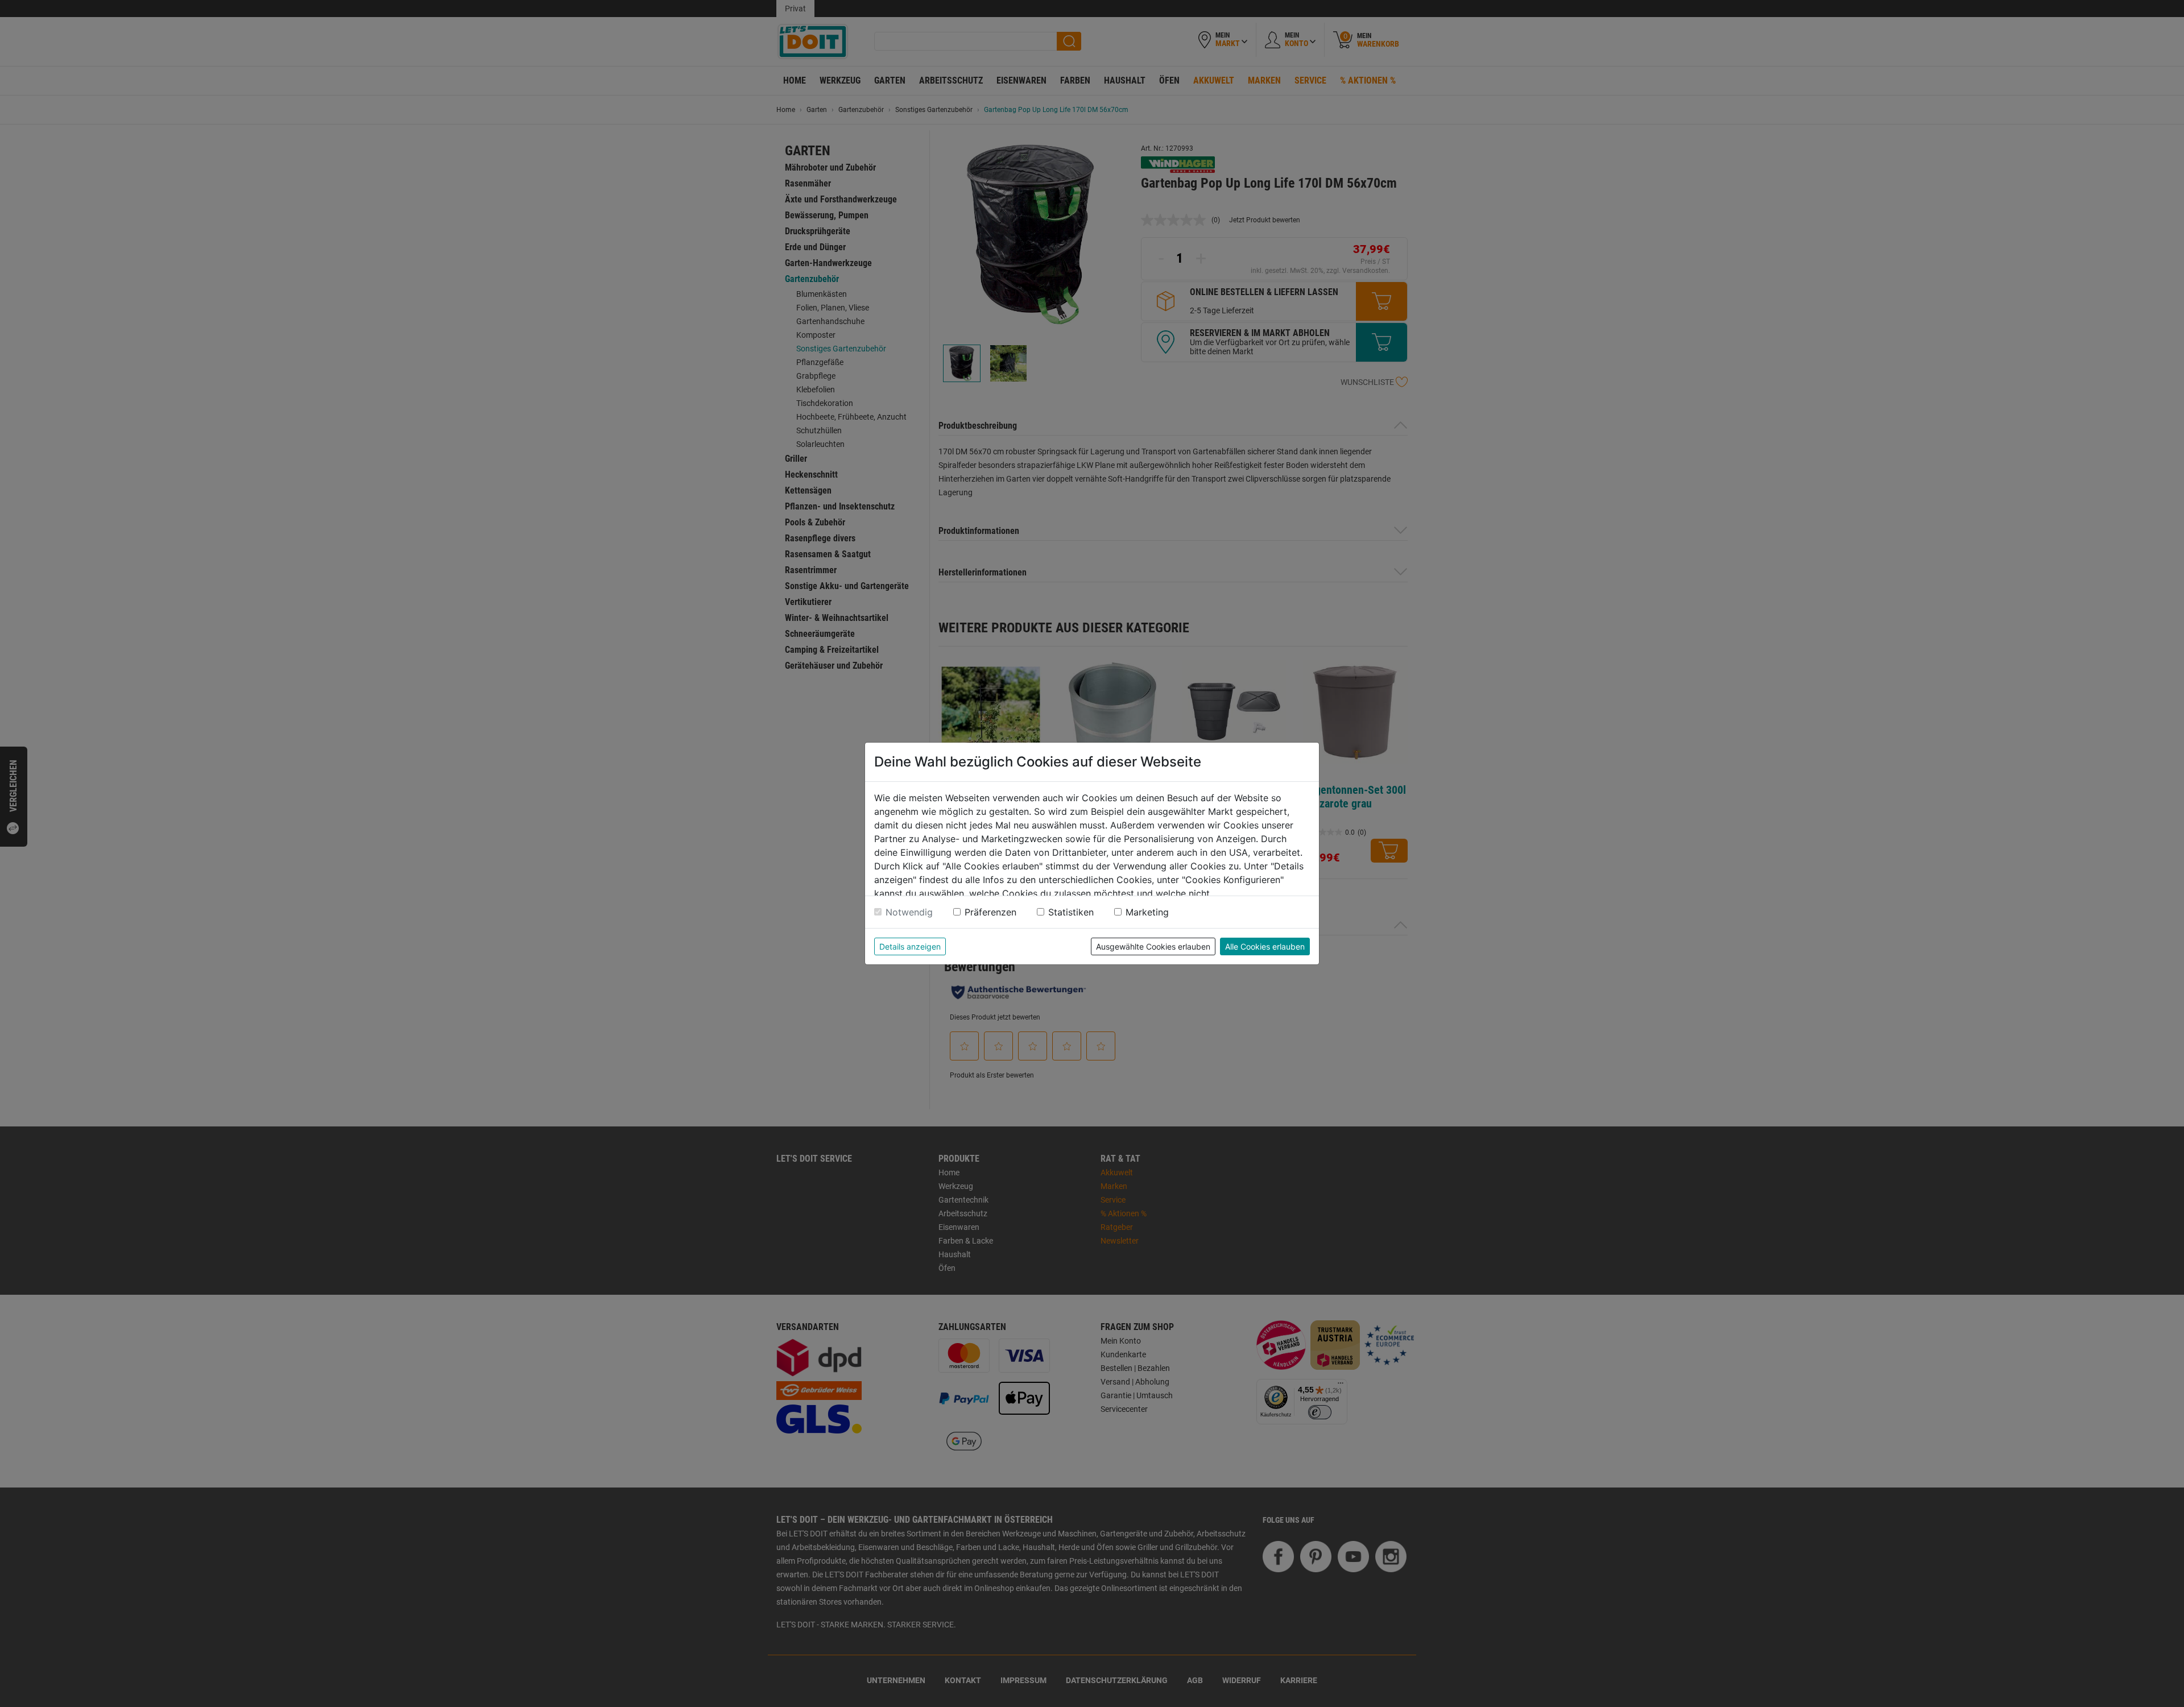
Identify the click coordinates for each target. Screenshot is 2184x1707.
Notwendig (909, 912)
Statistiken (1071, 912)
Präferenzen (990, 912)
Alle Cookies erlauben (1265, 946)
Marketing (1147, 912)
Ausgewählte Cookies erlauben (1153, 946)
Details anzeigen (910, 946)
